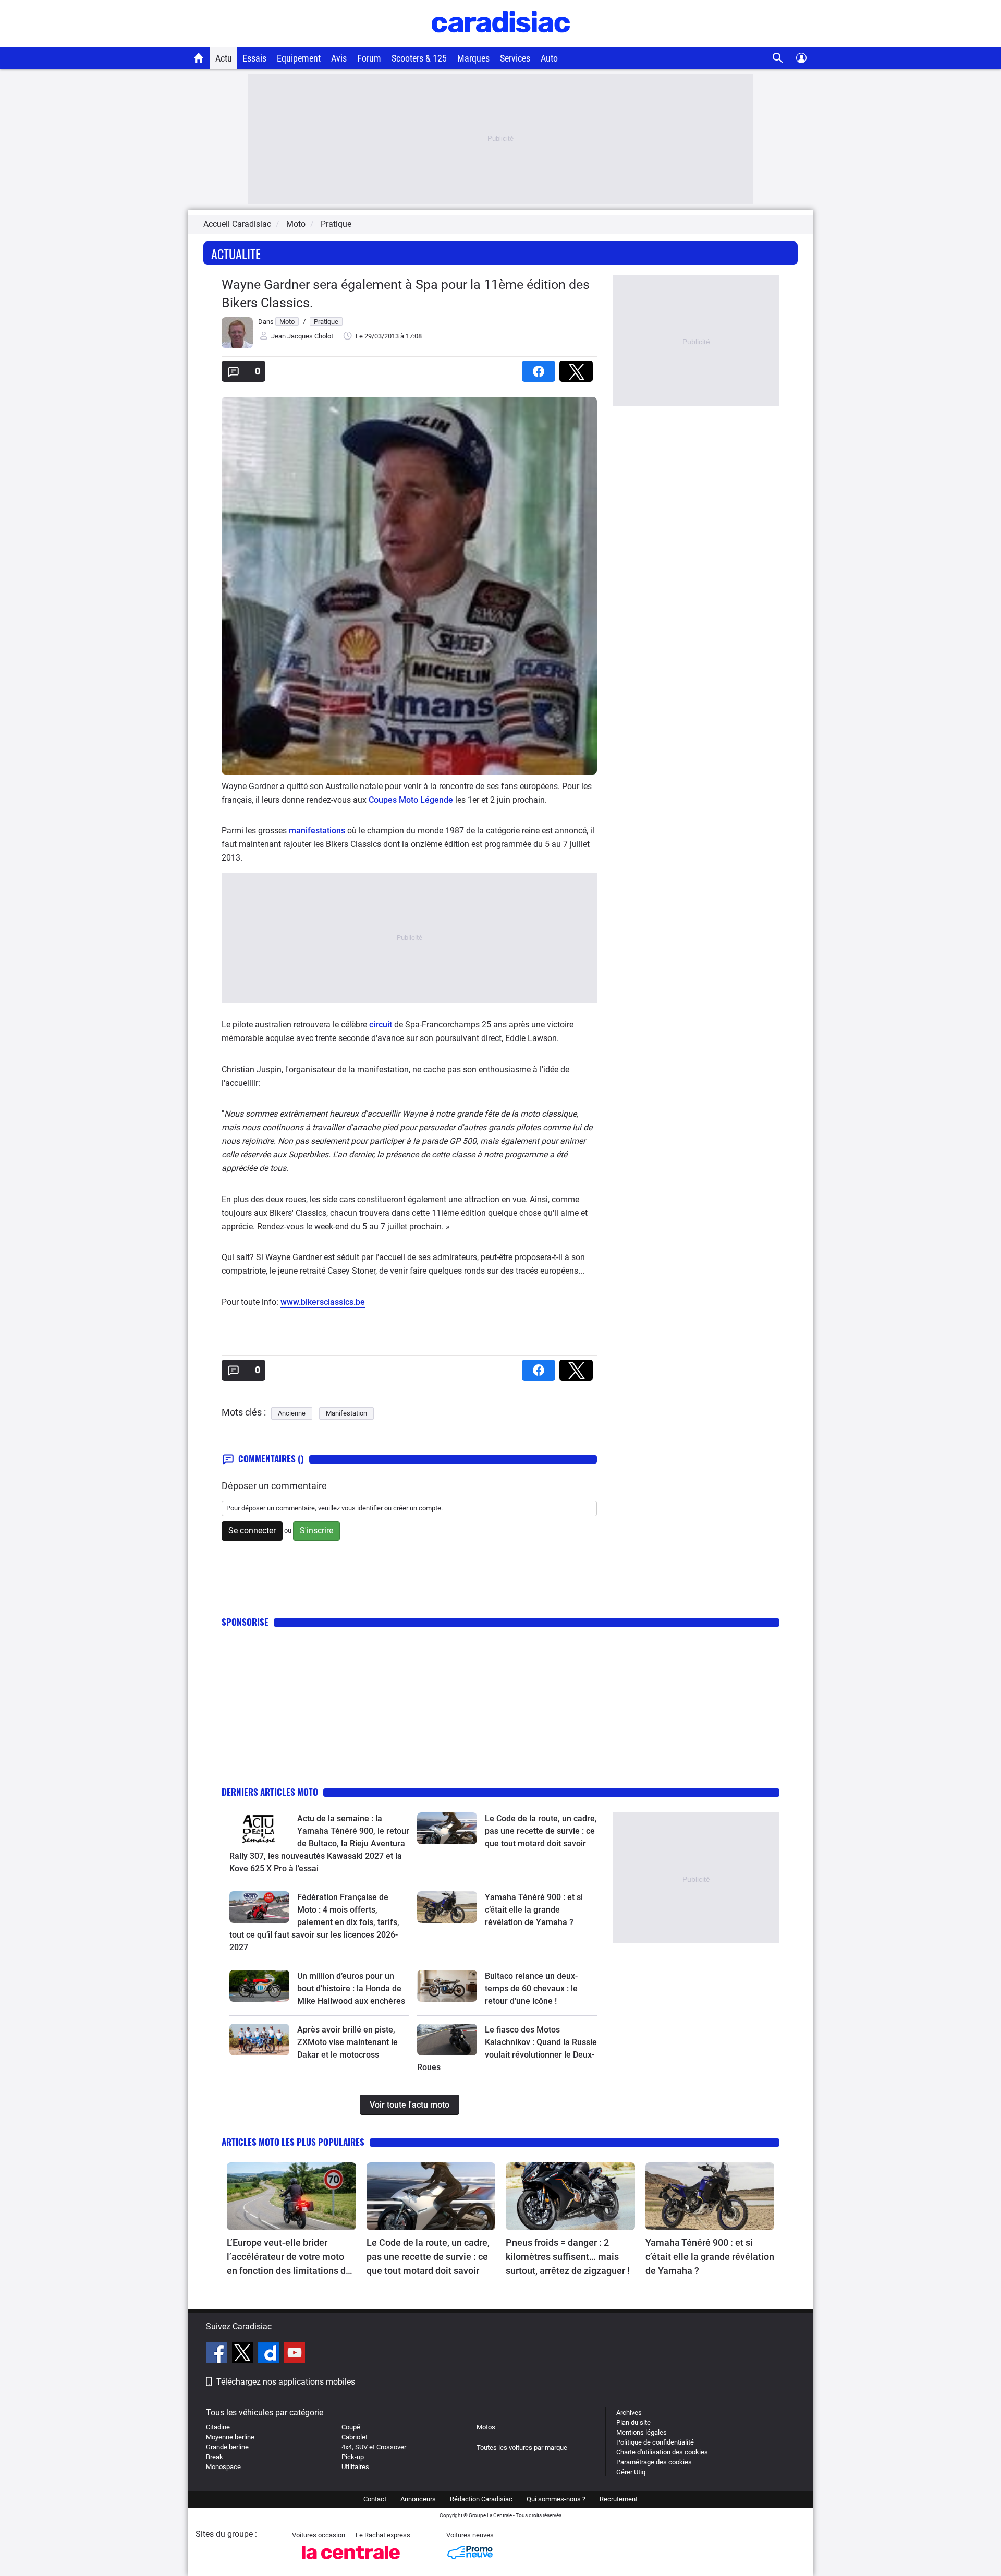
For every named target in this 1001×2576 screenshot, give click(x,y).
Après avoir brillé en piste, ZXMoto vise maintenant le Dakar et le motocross (347, 2042)
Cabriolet (355, 2437)
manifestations (317, 831)
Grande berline (227, 2447)
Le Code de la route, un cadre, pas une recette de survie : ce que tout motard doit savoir (541, 1831)
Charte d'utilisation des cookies (662, 2452)
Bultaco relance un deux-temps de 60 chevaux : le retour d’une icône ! (531, 1988)
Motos (486, 2427)
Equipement (299, 58)
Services (515, 58)
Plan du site (633, 2422)
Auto (549, 58)
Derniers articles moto (270, 1792)
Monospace (223, 2467)
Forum (369, 58)
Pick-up (353, 2457)
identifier (370, 1508)
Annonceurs (418, 2499)
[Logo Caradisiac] (501, 42)
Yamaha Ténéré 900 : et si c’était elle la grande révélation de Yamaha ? (534, 1910)
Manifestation (346, 1413)
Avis (339, 58)
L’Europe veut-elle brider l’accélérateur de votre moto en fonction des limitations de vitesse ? (289, 2257)
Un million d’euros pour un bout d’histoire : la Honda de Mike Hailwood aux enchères (351, 1988)
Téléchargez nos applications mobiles (286, 2382)
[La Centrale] (351, 2562)
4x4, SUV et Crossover (374, 2447)
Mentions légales (642, 2432)
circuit (381, 1025)
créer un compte (417, 1508)
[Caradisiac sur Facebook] (218, 2354)
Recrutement (619, 2499)
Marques (473, 58)
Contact (375, 2499)
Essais (254, 58)
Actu (224, 58)
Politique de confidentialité (655, 2442)
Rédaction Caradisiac (481, 2499)
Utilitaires (355, 2467)
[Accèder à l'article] (259, 1828)
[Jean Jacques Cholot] (237, 346)
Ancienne (292, 1413)
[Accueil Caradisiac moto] (199, 58)
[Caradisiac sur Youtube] (295, 2354)
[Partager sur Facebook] (541, 368)
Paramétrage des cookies (654, 2462)
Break (215, 2457)
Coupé (351, 2427)
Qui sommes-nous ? (556, 2499)
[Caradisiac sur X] (244, 2354)
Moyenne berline (230, 2437)
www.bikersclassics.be (323, 1302)
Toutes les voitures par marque (522, 2447)
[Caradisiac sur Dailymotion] (270, 2354)
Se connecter (252, 1531)
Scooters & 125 (419, 58)
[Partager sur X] (578, 368)
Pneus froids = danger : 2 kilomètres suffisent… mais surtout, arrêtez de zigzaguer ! (568, 2257)
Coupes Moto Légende (411, 800)
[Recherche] (778, 58)
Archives (629, 2412)
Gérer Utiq (631, 2472)
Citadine (218, 2427)
